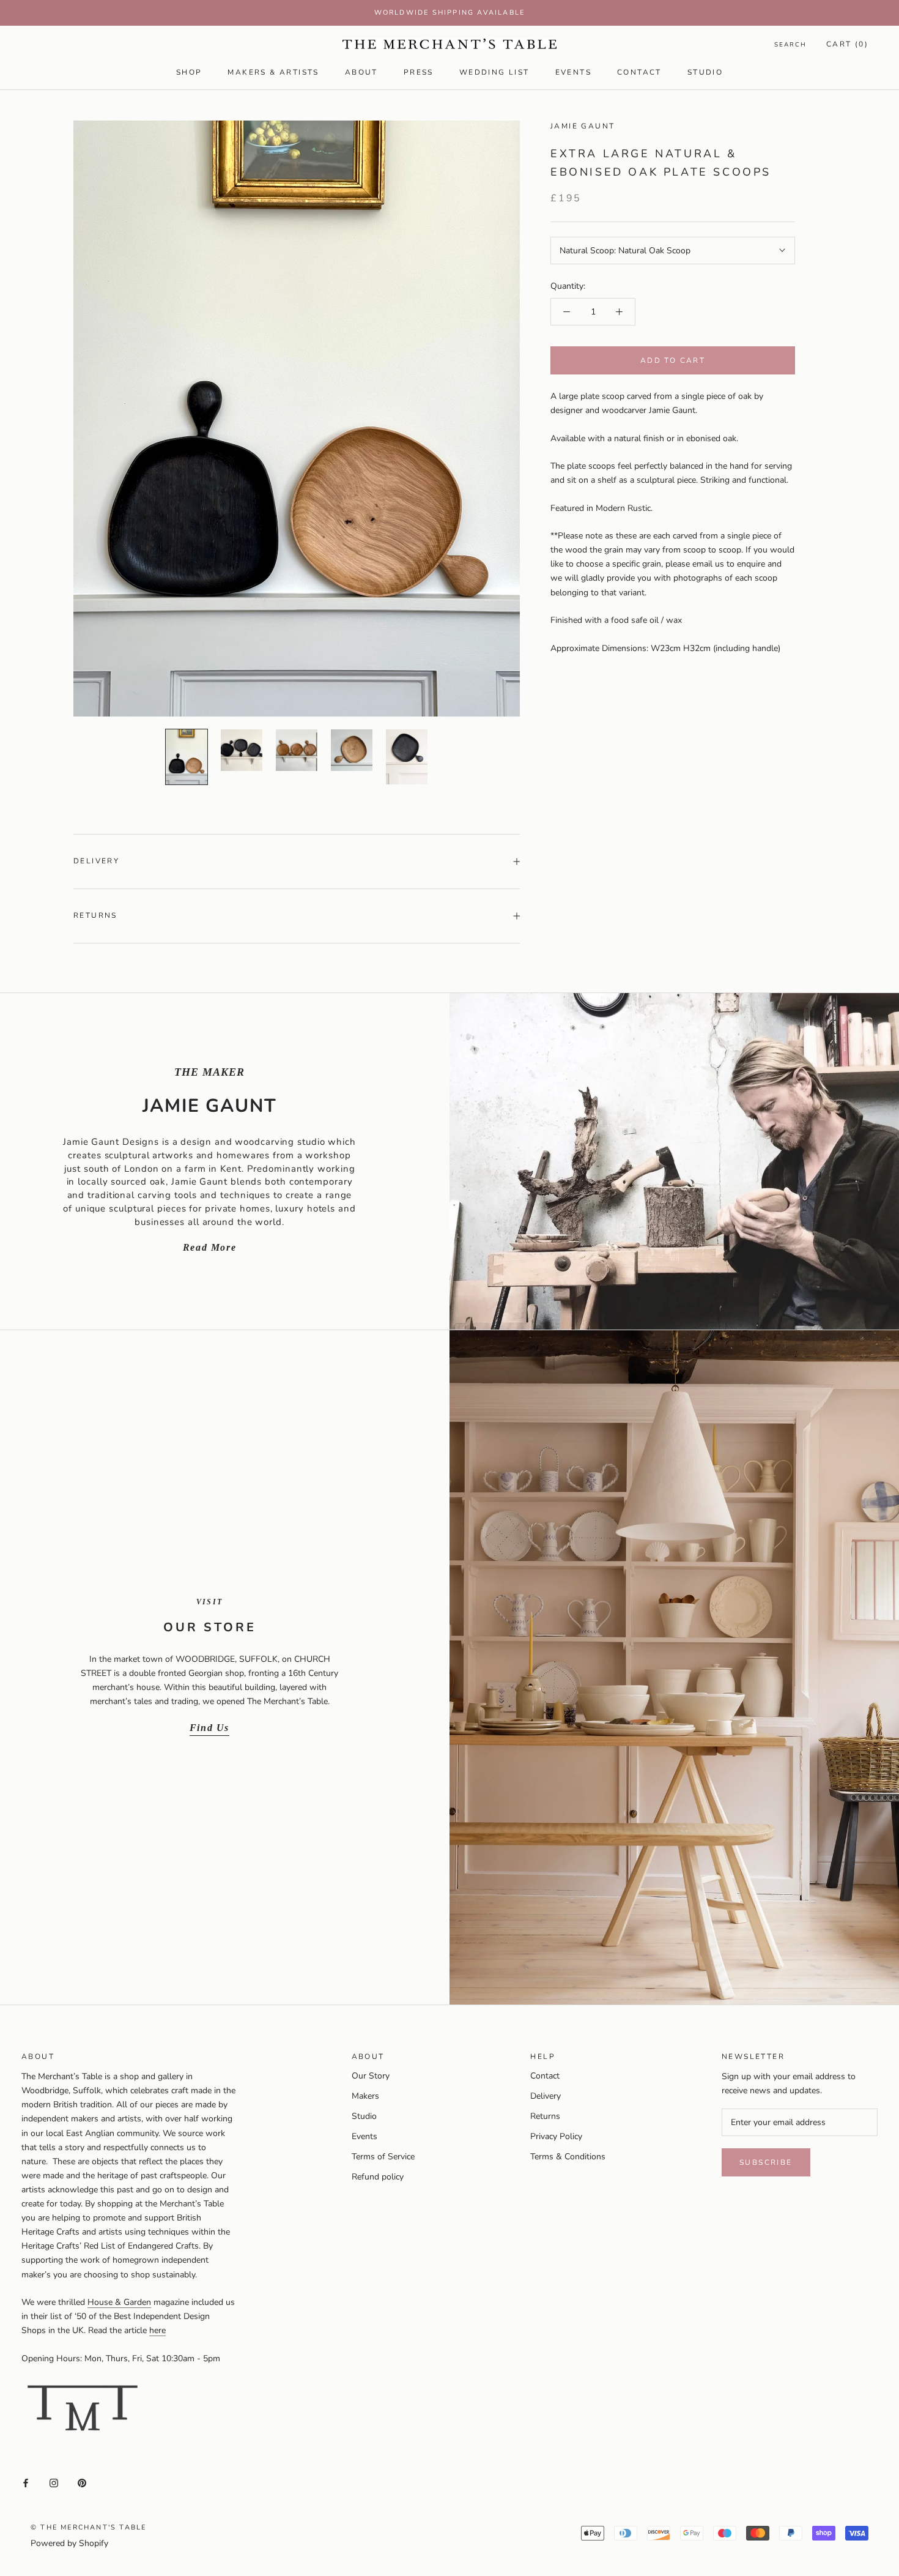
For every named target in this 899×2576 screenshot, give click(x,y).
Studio (705, 72)
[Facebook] (26, 2482)
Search (790, 45)
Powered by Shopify (69, 2543)
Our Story (371, 2076)
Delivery (96, 861)
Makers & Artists (273, 72)
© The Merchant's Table (88, 2527)
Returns (95, 915)
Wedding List (494, 72)
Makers (365, 2096)
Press (419, 72)
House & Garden (119, 2302)
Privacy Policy (556, 2136)
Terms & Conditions (568, 2157)
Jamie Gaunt (583, 126)
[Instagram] (54, 2482)
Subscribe (766, 2162)
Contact (639, 72)
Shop (189, 72)
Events (573, 72)
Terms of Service (383, 2157)
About (361, 72)
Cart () (847, 44)
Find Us (209, 1728)
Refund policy (378, 2177)
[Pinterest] (82, 2482)
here (157, 2330)
